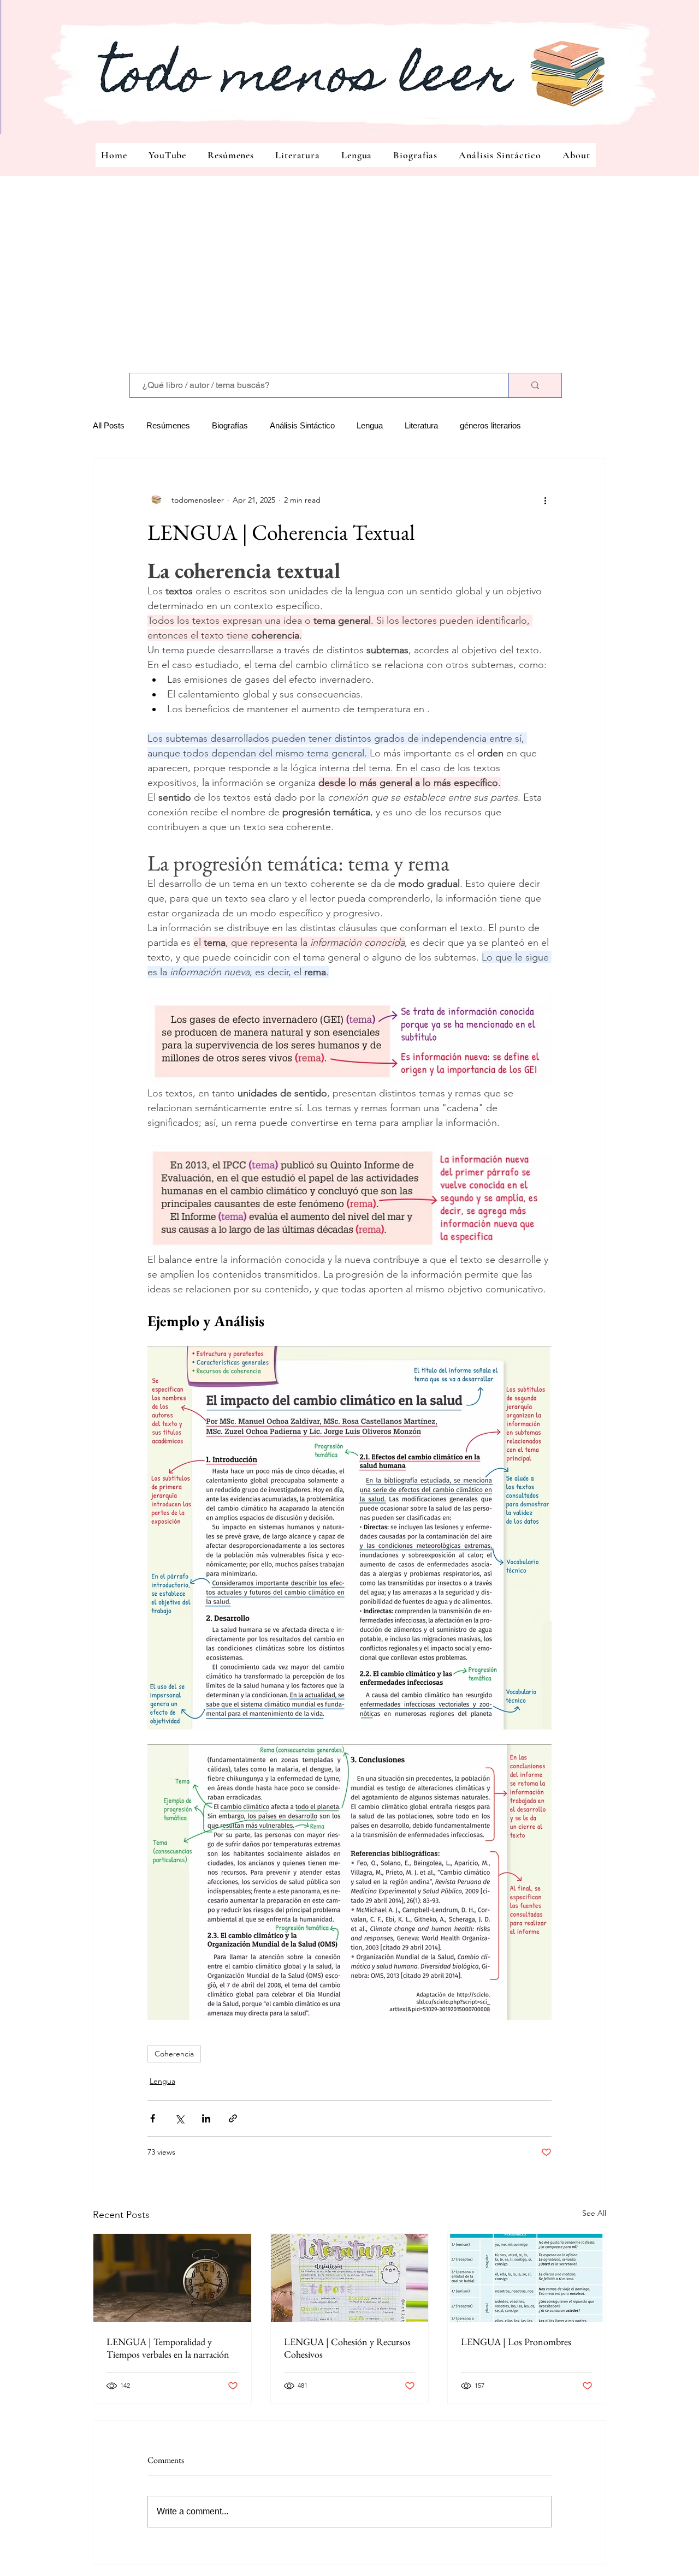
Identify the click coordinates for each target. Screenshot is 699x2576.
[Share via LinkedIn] (206, 2118)
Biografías (230, 425)
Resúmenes (168, 425)
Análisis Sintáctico (302, 425)
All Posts (109, 425)
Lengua (370, 425)
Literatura (421, 425)
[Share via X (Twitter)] (179, 2118)
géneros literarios (490, 425)
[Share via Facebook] (153, 2118)
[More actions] (545, 500)
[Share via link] (233, 2118)
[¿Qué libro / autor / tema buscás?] (535, 385)
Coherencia (174, 2054)
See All (594, 2213)
